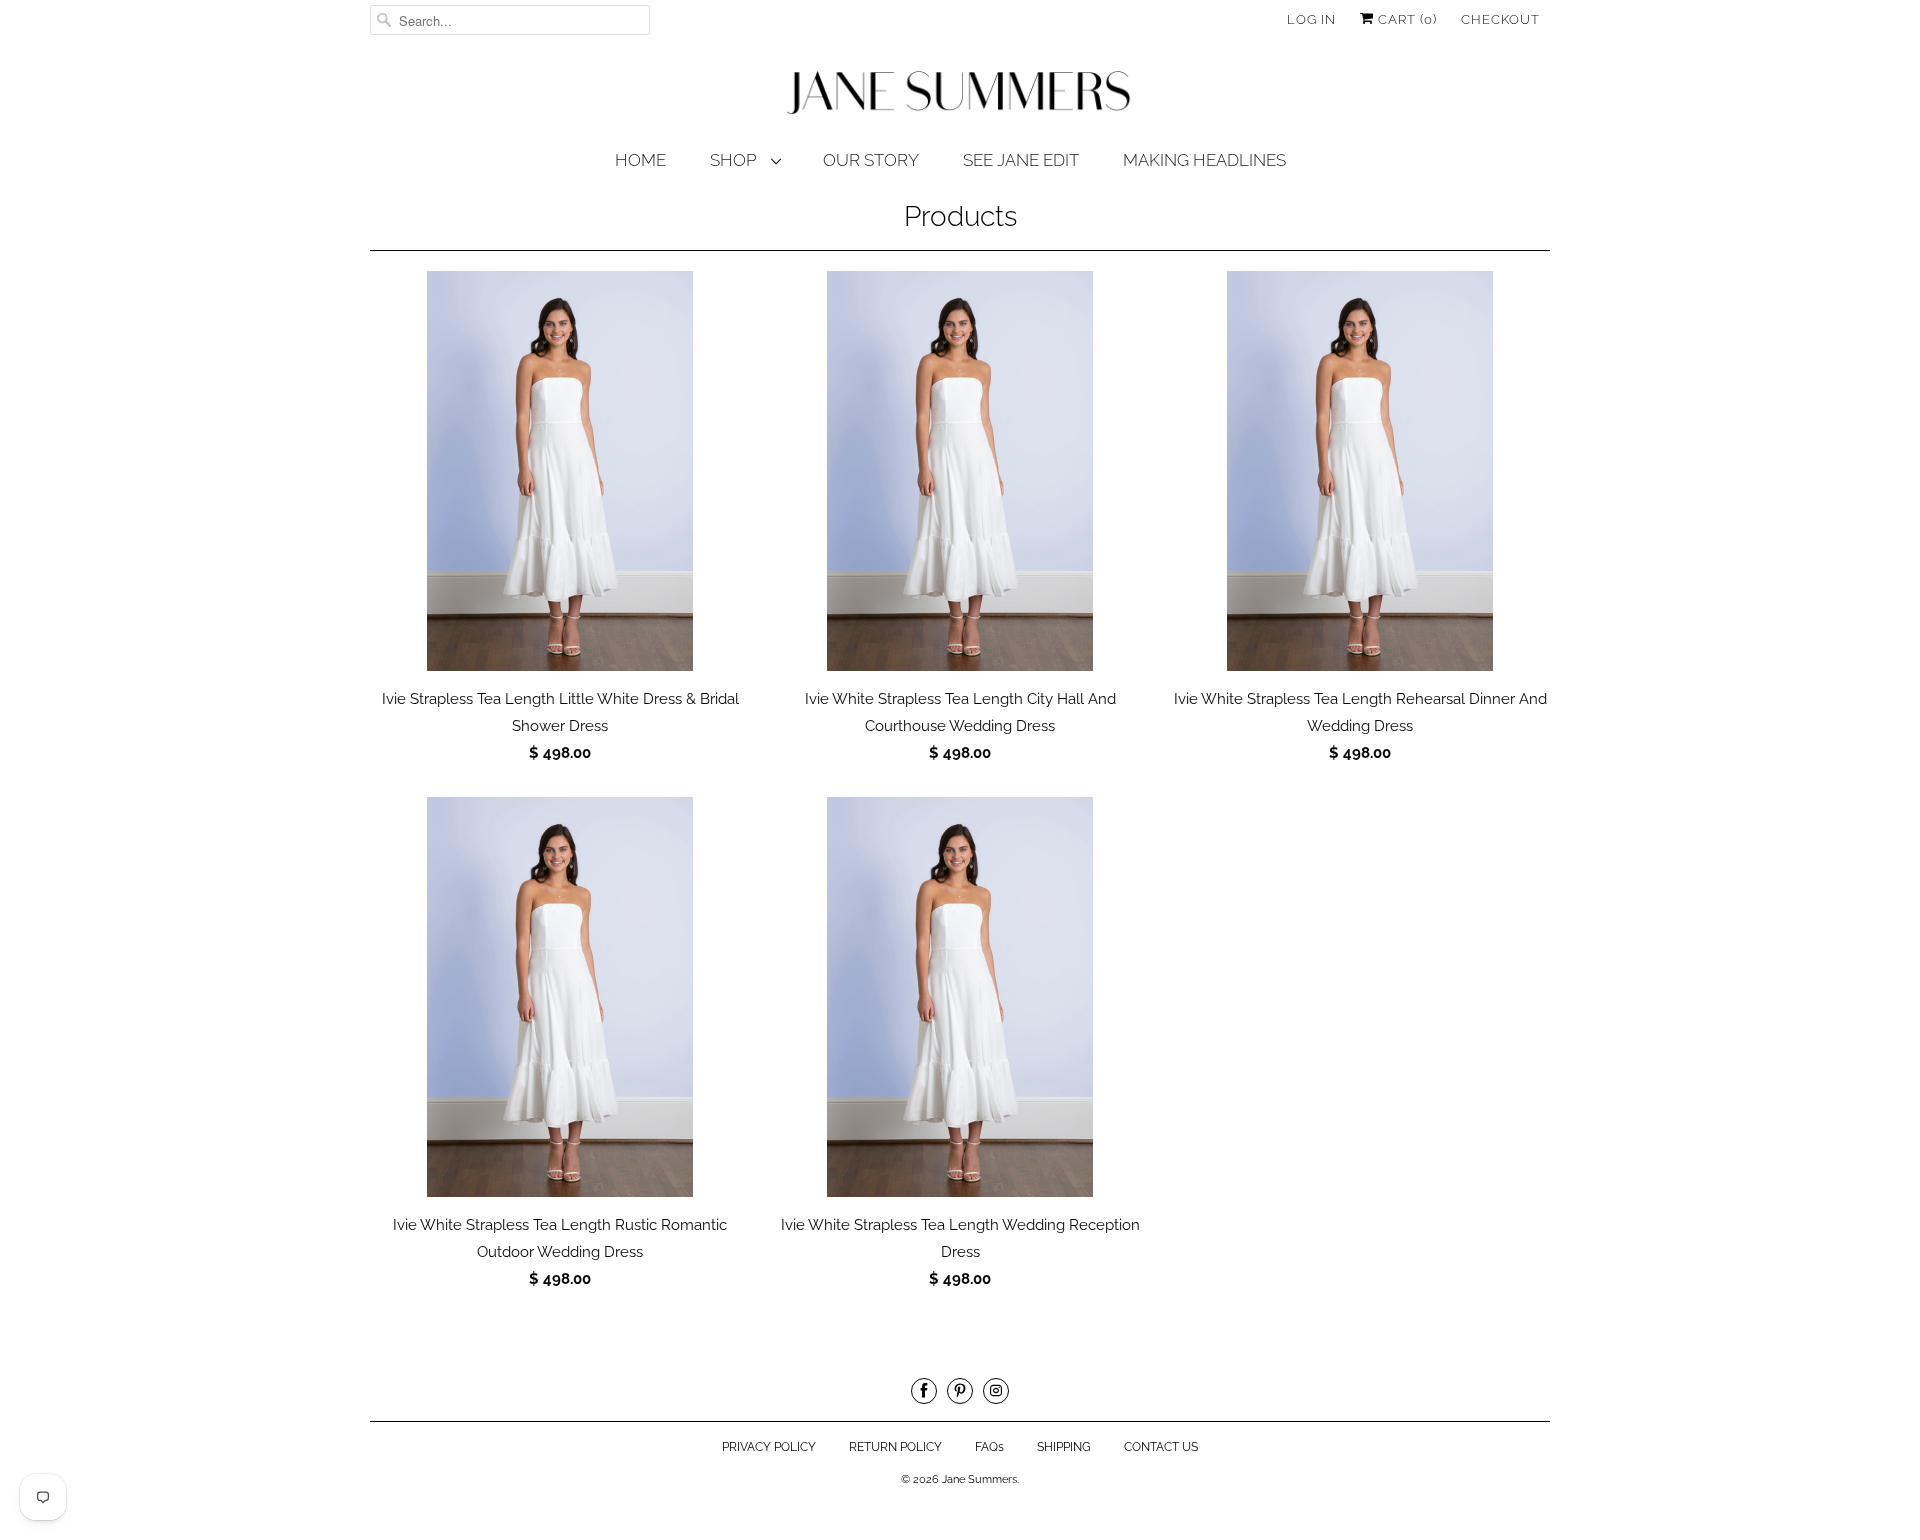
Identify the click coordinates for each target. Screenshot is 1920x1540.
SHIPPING (1064, 1447)
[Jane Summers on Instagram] (996, 1391)
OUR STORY (871, 160)
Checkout (1500, 19)
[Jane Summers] (960, 93)
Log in (1311, 19)
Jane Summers (979, 1479)
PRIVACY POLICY (769, 1447)
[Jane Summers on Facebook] (924, 1391)
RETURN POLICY (895, 1447)
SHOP (735, 160)
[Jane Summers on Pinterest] (960, 1391)
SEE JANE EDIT (1021, 160)
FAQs (989, 1447)
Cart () (1405, 19)
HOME (640, 160)
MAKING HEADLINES (1204, 160)
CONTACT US (1161, 1447)
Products (960, 216)
